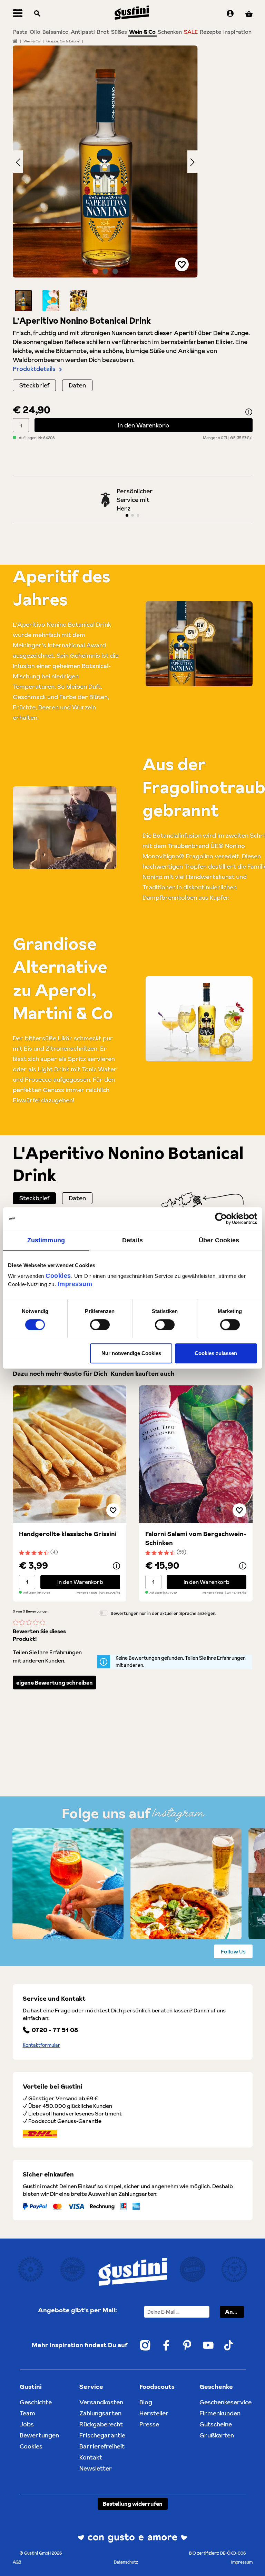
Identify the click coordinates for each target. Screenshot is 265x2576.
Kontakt (91, 2457)
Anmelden (234, 2312)
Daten (77, 385)
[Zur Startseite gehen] (132, 13)
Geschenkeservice (225, 2402)
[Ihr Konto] (230, 14)
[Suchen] (37, 14)
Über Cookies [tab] (219, 1240)
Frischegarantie (102, 2435)
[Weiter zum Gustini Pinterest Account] (187, 2345)
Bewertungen (39, 2435)
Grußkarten (217, 2435)
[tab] (34, 1198)
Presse (149, 2424)
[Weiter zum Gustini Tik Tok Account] (229, 2345)
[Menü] (18, 14)
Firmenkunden (220, 2413)
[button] (23, 301)
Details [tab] (132, 1240)
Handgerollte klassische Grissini (68, 1534)
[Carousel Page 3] (138, 515)
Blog (146, 2402)
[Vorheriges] (18, 161)
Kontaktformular (42, 2045)
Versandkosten (101, 2402)
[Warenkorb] (249, 14)
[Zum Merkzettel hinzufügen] (182, 264)
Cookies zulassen (216, 1353)
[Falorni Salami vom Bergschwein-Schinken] (196, 1454)
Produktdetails (34, 369)
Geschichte (36, 2402)
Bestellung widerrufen (133, 2504)
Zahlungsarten (100, 2413)
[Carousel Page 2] (132, 515)
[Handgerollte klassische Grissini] (70, 1454)
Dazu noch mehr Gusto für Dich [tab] (60, 1373)
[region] (105, 178)
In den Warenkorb (144, 425)
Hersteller (154, 2413)
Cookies (58, 1276)
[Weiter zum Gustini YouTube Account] (208, 2345)
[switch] (100, 1325)
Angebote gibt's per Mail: (77, 2310)
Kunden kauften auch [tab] (143, 1373)
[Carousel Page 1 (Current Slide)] (127, 515)
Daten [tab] (77, 1198)
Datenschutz (126, 2562)
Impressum (75, 1284)
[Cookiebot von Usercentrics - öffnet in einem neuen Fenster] (227, 1219)
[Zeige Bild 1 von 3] (95, 271)
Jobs (27, 2424)
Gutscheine (216, 2424)
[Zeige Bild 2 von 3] (105, 271)
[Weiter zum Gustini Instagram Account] (145, 2345)
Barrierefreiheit (102, 2446)
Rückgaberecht (101, 2424)
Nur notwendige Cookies (131, 1353)
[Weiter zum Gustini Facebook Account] (166, 2345)
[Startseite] (15, 41)
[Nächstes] (193, 161)
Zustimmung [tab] (46, 1240)
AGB (17, 2562)
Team (27, 2413)
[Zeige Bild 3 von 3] (115, 271)
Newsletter (96, 2468)
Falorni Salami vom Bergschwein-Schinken (196, 1538)
